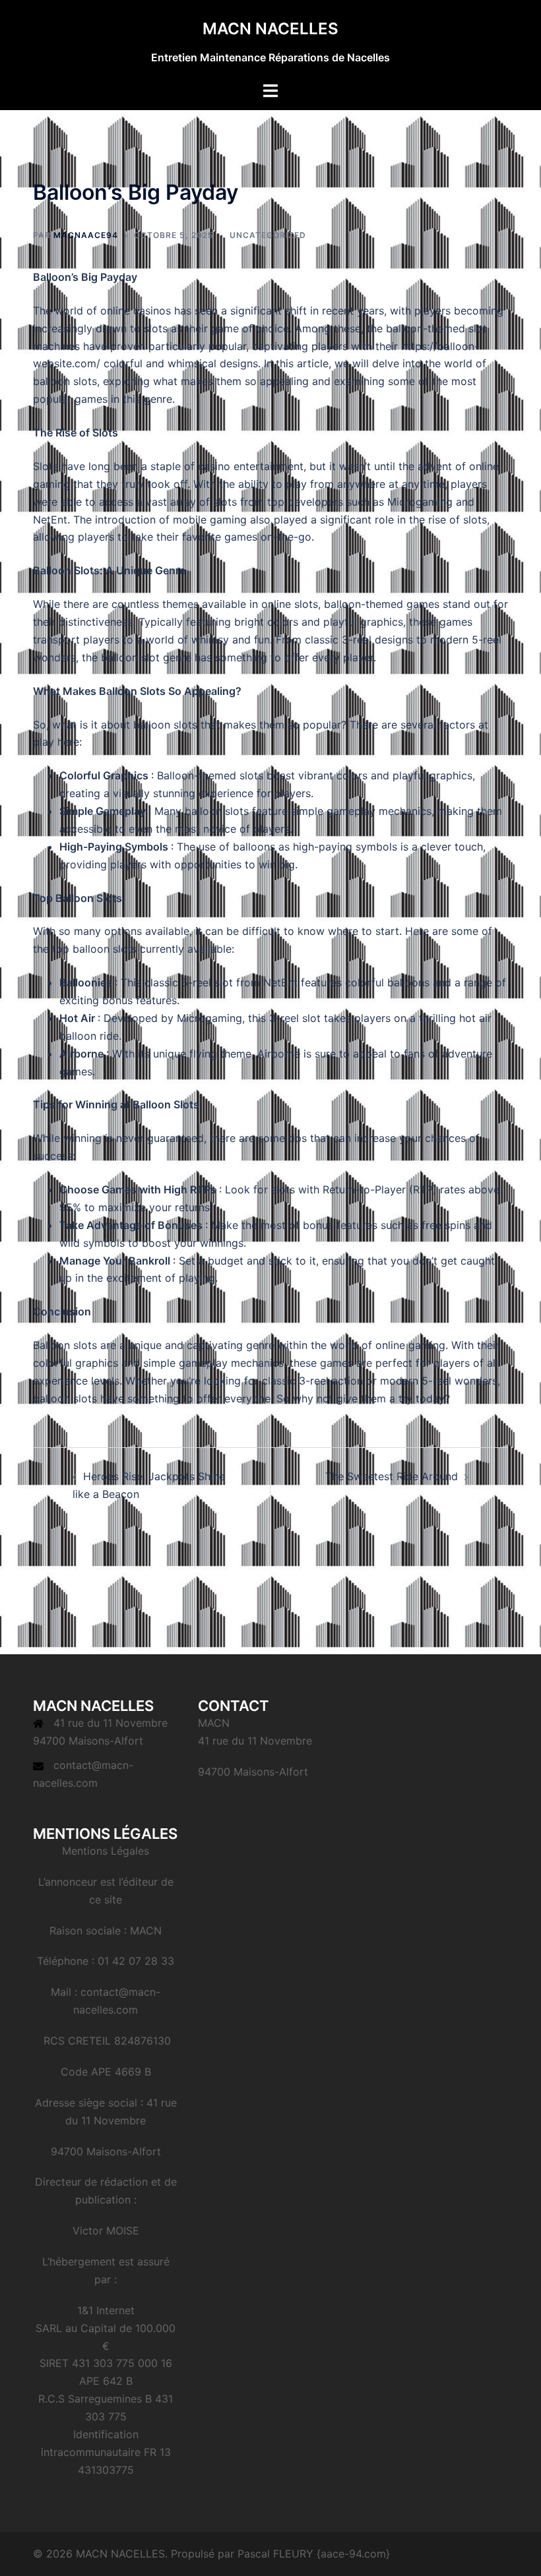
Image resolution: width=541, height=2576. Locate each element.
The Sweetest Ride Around (392, 1476)
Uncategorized (268, 235)
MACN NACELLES (270, 29)
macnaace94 (86, 235)
